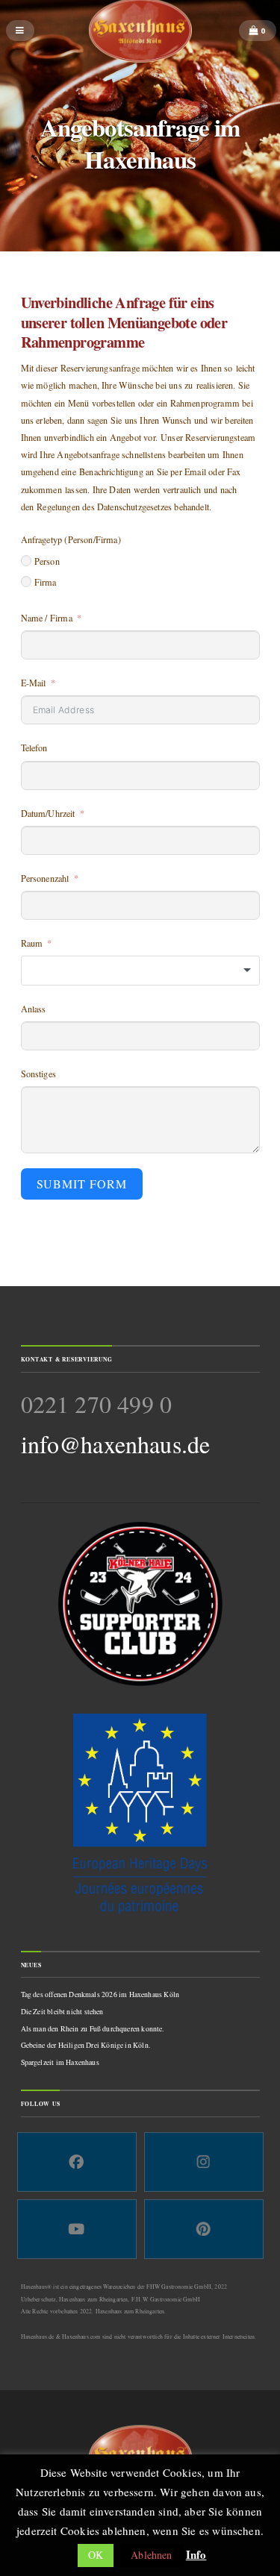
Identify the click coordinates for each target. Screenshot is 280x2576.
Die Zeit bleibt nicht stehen (62, 2012)
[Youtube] (77, 2229)
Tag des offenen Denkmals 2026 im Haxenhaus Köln (100, 1994)
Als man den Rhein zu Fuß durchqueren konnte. (93, 2029)
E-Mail (34, 683)
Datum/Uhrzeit (48, 813)
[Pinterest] (204, 2229)
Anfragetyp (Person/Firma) (71, 539)
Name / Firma (47, 618)
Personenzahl (45, 878)
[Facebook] (77, 2162)
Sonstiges (39, 1074)
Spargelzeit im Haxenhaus (60, 2062)
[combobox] (140, 971)
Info (196, 2554)
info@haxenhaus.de (116, 1444)
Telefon (34, 748)
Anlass (34, 1009)
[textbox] (140, 971)
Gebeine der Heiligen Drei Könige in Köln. (85, 2045)
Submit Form (82, 1184)
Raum (32, 943)
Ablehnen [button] (151, 2555)
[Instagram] (204, 2162)
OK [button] (96, 2555)
